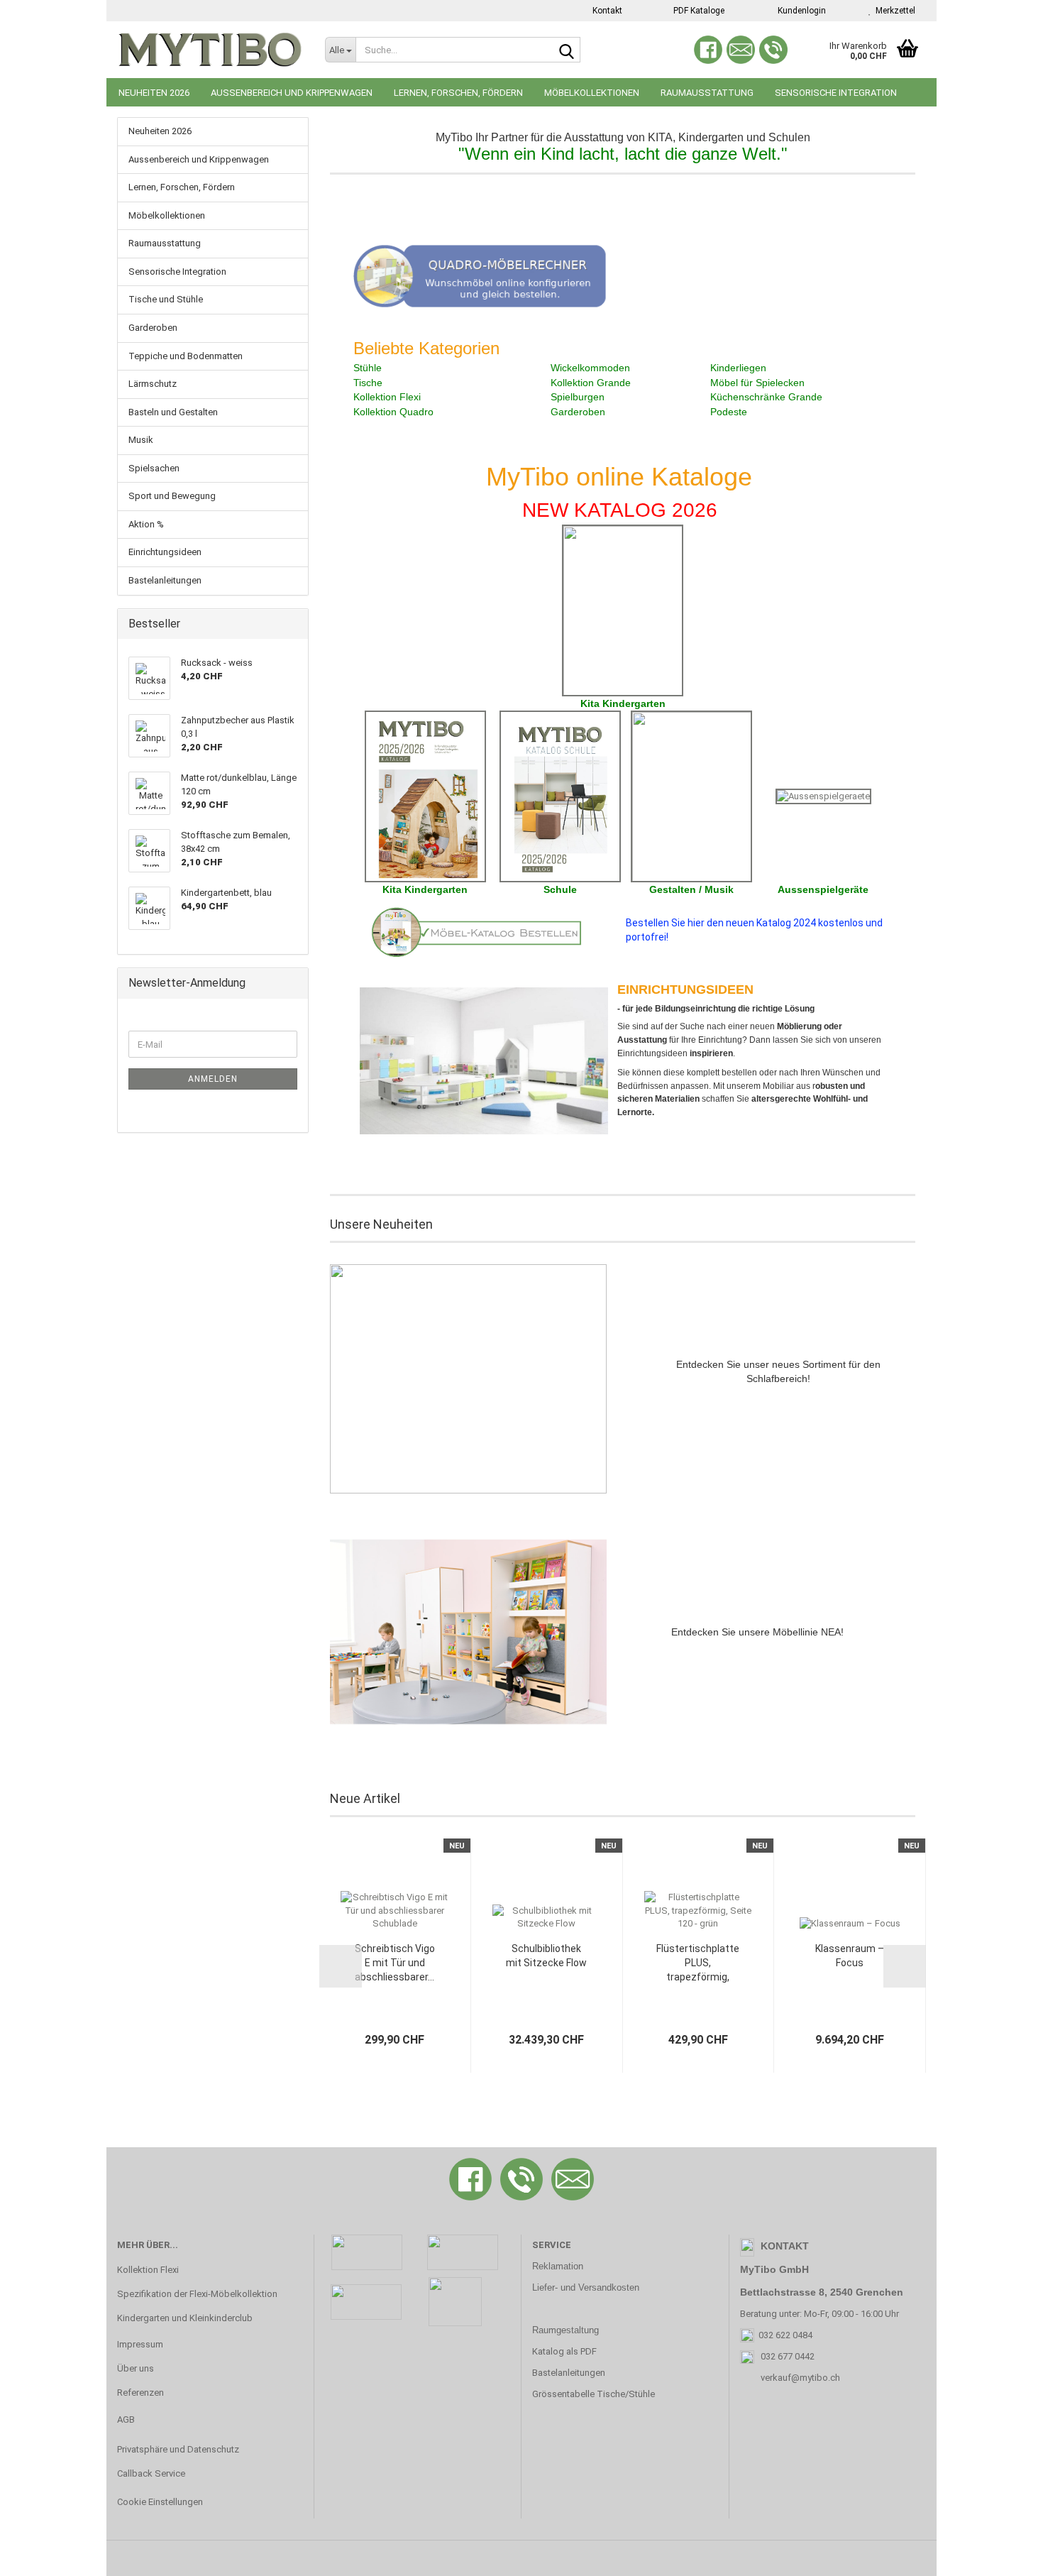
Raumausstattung (707, 93)
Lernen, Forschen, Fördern (458, 93)
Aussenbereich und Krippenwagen (292, 93)
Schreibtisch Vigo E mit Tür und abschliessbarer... (395, 1963)
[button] (341, 1966)
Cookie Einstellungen (160, 2502)
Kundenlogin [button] (800, 11)
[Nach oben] (1004, 2555)
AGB (126, 2419)
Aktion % (146, 524)
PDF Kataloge (698, 11)
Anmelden (213, 1079)
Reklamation (558, 2266)
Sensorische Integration (836, 93)
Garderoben (153, 328)
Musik (141, 440)
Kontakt (606, 11)
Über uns (136, 2368)
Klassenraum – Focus (850, 1956)
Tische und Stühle (166, 299)
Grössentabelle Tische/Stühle (594, 2394)
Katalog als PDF (564, 2351)
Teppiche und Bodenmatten (186, 356)
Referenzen (140, 2393)
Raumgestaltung (565, 2330)
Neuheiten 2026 (154, 93)
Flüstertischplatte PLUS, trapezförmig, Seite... (698, 1963)
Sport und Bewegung (172, 496)
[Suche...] (567, 50)
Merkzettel (893, 11)
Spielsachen (154, 468)
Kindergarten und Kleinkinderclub (185, 2318)
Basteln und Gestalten (173, 412)
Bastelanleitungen (165, 580)
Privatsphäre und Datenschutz (178, 2449)
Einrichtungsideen (165, 552)
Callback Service (151, 2473)
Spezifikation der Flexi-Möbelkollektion (197, 2294)
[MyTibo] (210, 50)
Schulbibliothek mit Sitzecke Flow (546, 1956)
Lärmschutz (153, 384)
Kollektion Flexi (148, 2270)
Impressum (140, 2344)
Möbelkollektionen (592, 93)
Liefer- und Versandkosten (586, 2287)
